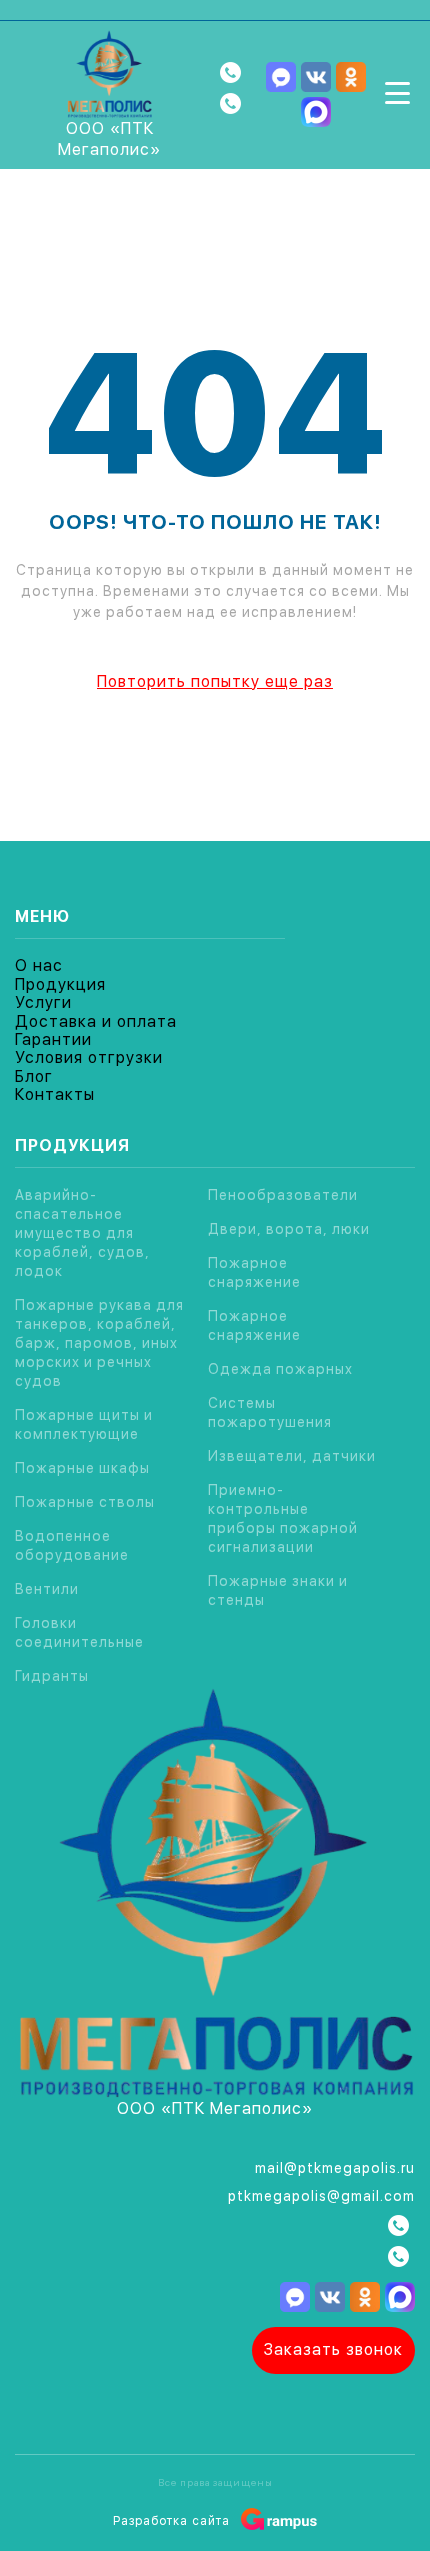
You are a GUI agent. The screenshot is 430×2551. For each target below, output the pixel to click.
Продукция (60, 984)
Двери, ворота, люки (289, 1229)
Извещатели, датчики (292, 1456)
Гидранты (52, 1676)
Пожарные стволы (85, 1502)
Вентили (47, 1589)
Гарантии (53, 1039)
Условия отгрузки (89, 1057)
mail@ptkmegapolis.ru (335, 2168)
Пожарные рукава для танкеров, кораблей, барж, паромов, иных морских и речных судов (99, 1343)
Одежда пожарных (280, 1369)
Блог (34, 1076)
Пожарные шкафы (82, 1468)
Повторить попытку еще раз (215, 681)
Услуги (43, 1002)
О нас (39, 965)
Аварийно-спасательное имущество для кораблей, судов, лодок (82, 1233)
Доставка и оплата (96, 1021)
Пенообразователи (283, 1195)
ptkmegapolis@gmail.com (321, 2196)
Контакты (55, 1094)
